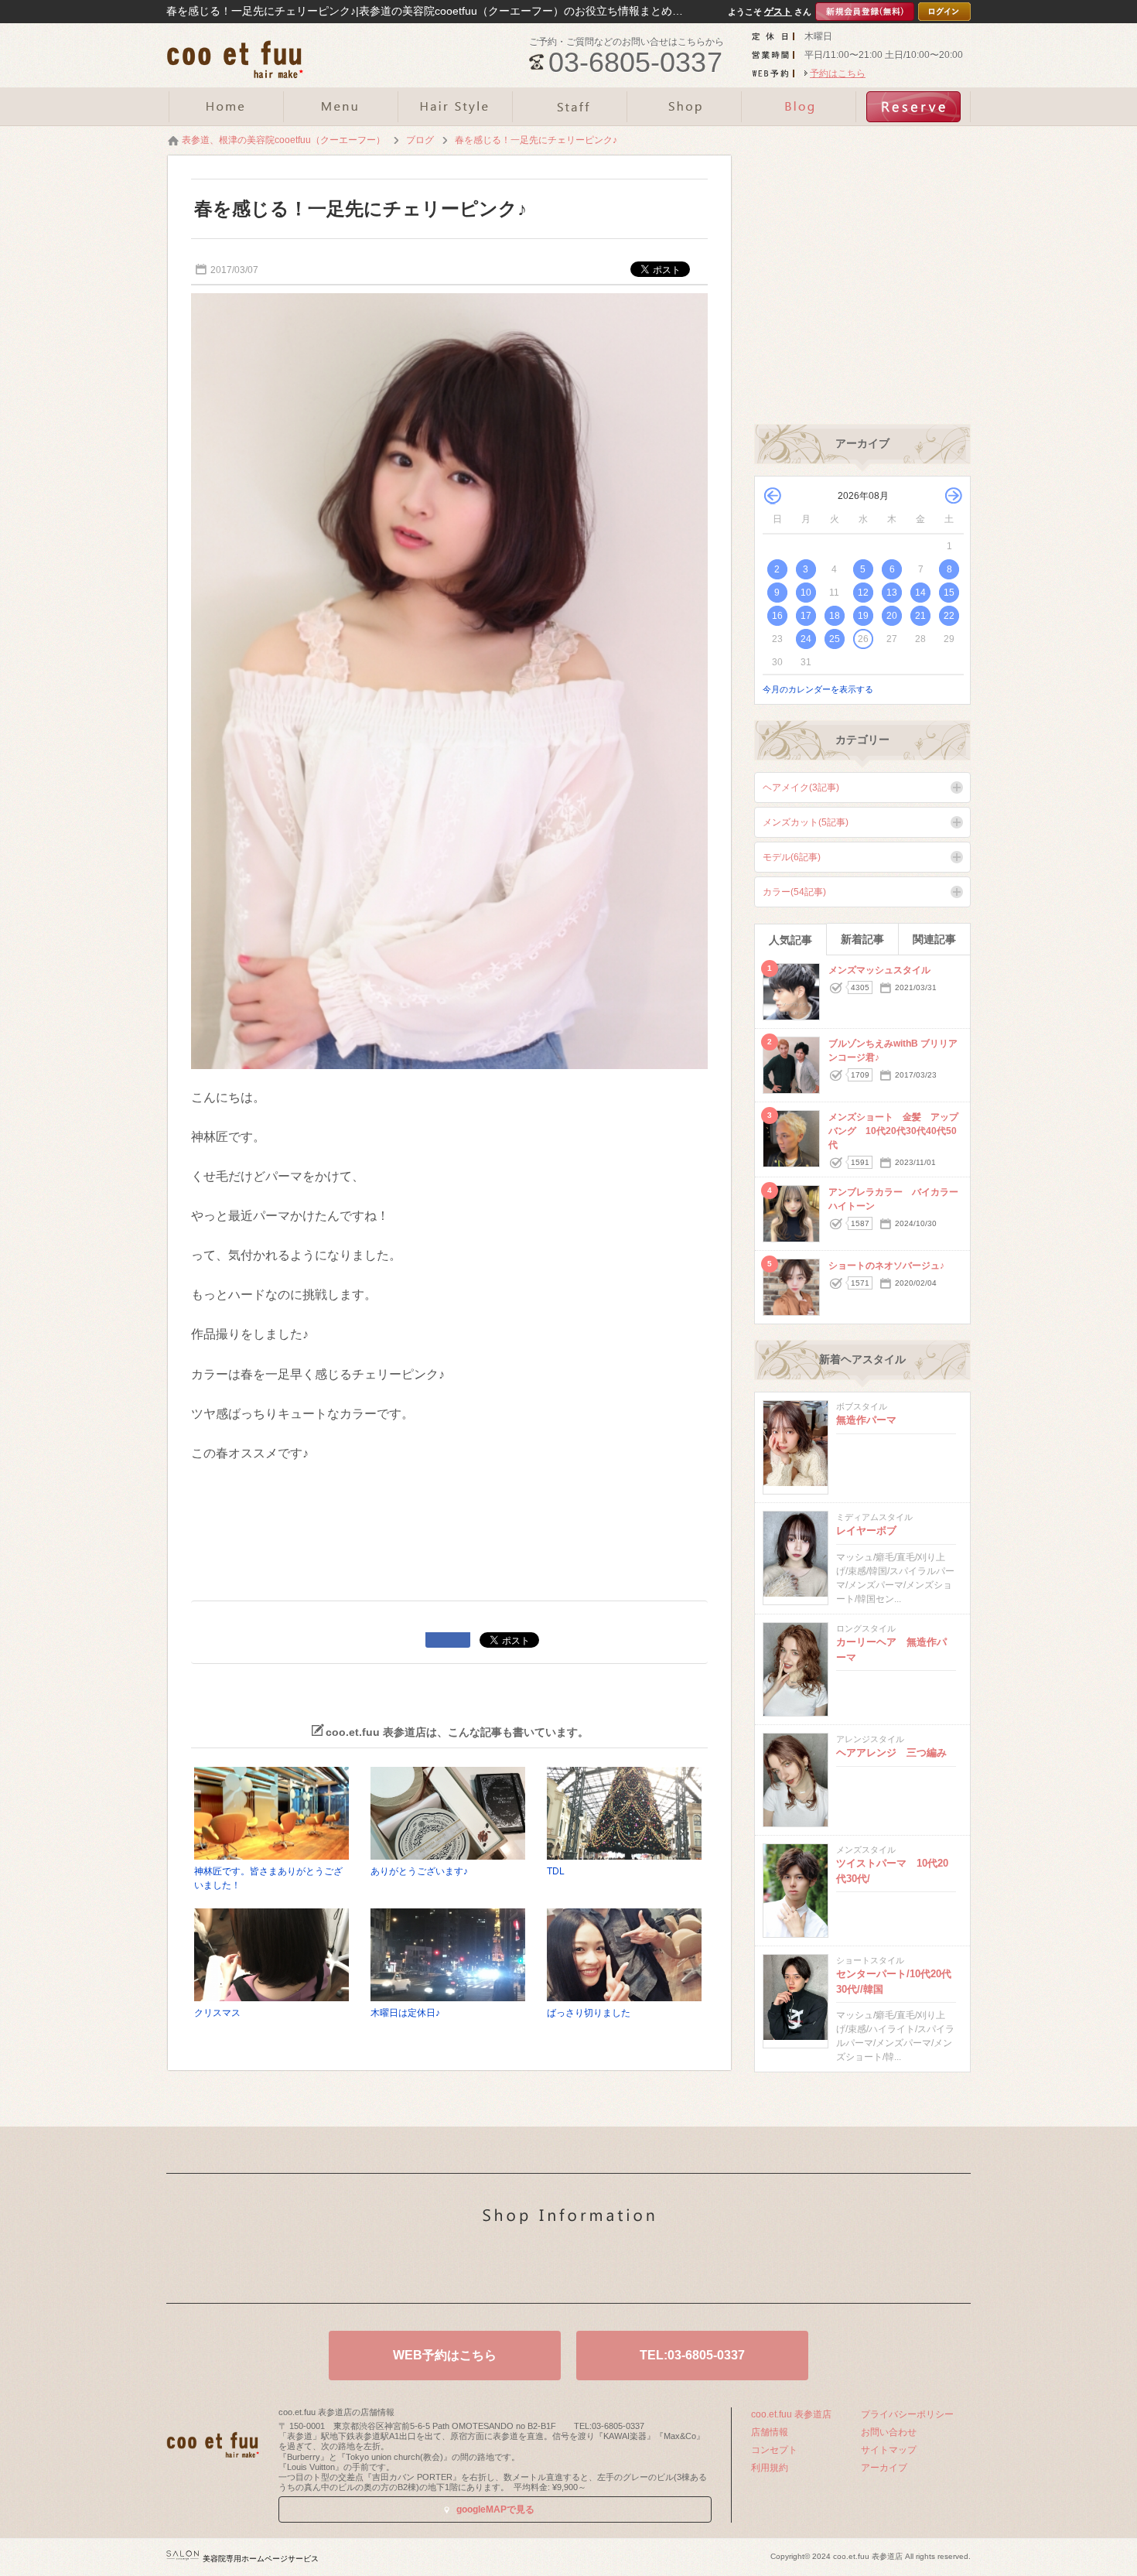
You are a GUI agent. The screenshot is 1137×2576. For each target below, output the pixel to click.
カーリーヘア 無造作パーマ (891, 1650)
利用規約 (770, 2468)
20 (892, 616)
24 (806, 639)
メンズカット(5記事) (806, 822)
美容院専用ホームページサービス (261, 2559)
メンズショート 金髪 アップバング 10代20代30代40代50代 (893, 1131)
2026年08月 (863, 496)
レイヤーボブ (866, 1531)
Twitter (545, 2267)
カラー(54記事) (794, 892)
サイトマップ (889, 2450)
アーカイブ (884, 2468)
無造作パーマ (866, 1420)
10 (806, 593)
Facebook (593, 2267)
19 (863, 616)
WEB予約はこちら (445, 2355)
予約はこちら (838, 73)
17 (806, 616)
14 (920, 593)
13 (892, 593)
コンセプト (774, 2450)
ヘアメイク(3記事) (801, 787)
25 (835, 639)
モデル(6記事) (792, 857)
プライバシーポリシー (907, 2414)
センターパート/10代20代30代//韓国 (894, 1982)
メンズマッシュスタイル (879, 970)
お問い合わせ (889, 2432)
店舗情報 (770, 2432)
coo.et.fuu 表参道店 (791, 2414)
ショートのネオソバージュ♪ (886, 1266)
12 (863, 593)
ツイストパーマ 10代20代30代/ (892, 1871)
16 (777, 616)
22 (949, 616)
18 (835, 616)
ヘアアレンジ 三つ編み (891, 1753)
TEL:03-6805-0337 (692, 2355)
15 (949, 593)
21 (920, 616)
